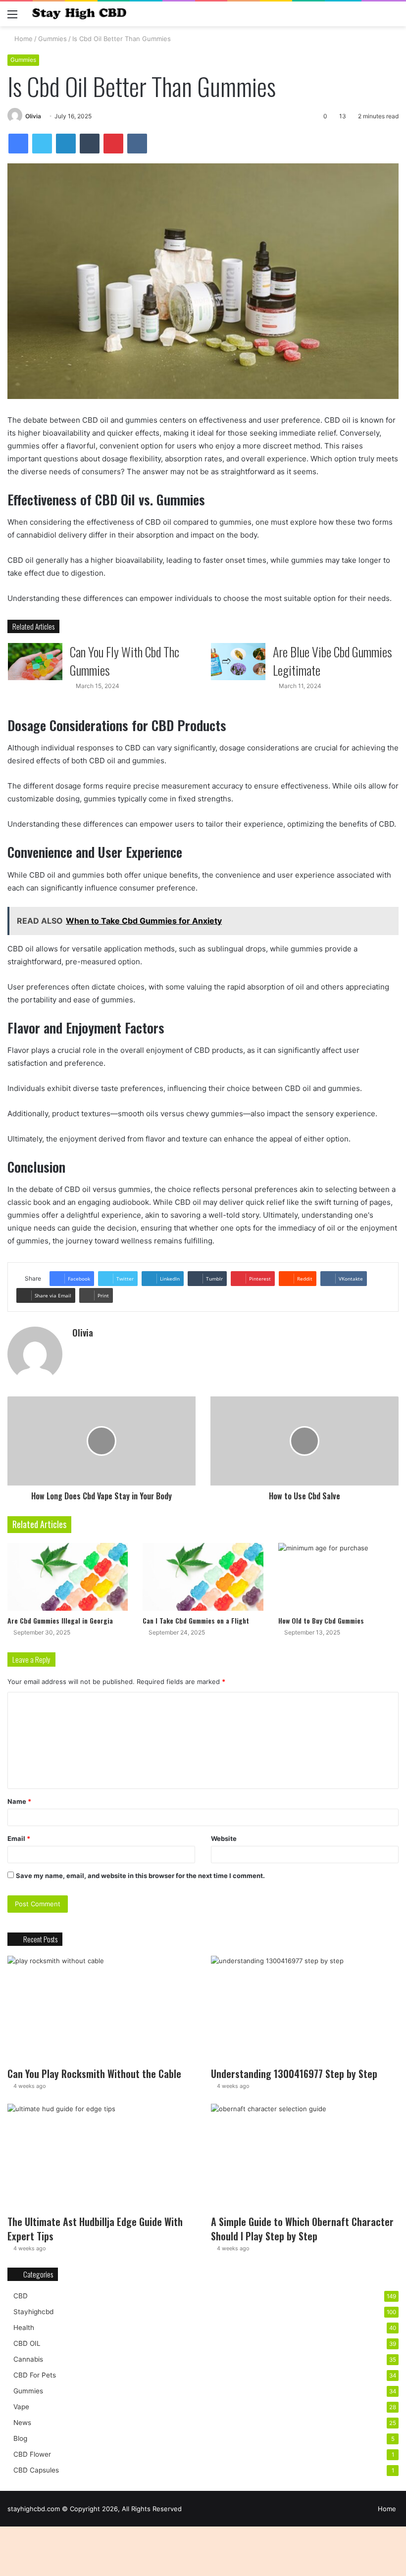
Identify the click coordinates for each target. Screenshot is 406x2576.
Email (19, 1838)
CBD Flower (32, 2454)
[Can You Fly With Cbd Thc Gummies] (35, 662)
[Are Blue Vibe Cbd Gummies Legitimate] (238, 662)
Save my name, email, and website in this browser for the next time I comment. (140, 1876)
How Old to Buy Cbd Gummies (321, 1620)
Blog (20, 2438)
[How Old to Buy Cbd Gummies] (338, 1577)
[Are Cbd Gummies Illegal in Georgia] (68, 1577)
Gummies (52, 39)
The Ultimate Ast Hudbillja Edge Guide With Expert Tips (95, 2229)
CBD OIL (27, 2343)
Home (23, 39)
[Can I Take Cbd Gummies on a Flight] (203, 1577)
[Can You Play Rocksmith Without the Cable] (101, 2009)
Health (24, 2328)
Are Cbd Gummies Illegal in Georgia (60, 1620)
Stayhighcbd (33, 2312)
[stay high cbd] (79, 14)
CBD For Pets (35, 2375)
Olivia (33, 116)
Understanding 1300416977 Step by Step (294, 2074)
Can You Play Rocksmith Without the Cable (94, 2074)
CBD (21, 2296)
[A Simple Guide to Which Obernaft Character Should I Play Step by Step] (305, 2157)
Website (224, 1838)
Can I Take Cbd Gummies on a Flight (196, 1620)
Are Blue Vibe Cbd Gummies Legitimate (332, 661)
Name (19, 1801)
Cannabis (28, 2359)
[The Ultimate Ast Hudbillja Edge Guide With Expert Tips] (101, 2157)
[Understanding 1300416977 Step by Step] (305, 2009)
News (22, 2423)
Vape (21, 2407)
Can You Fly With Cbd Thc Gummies (125, 661)
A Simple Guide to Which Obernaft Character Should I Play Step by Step (302, 2229)
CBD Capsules (36, 2470)
